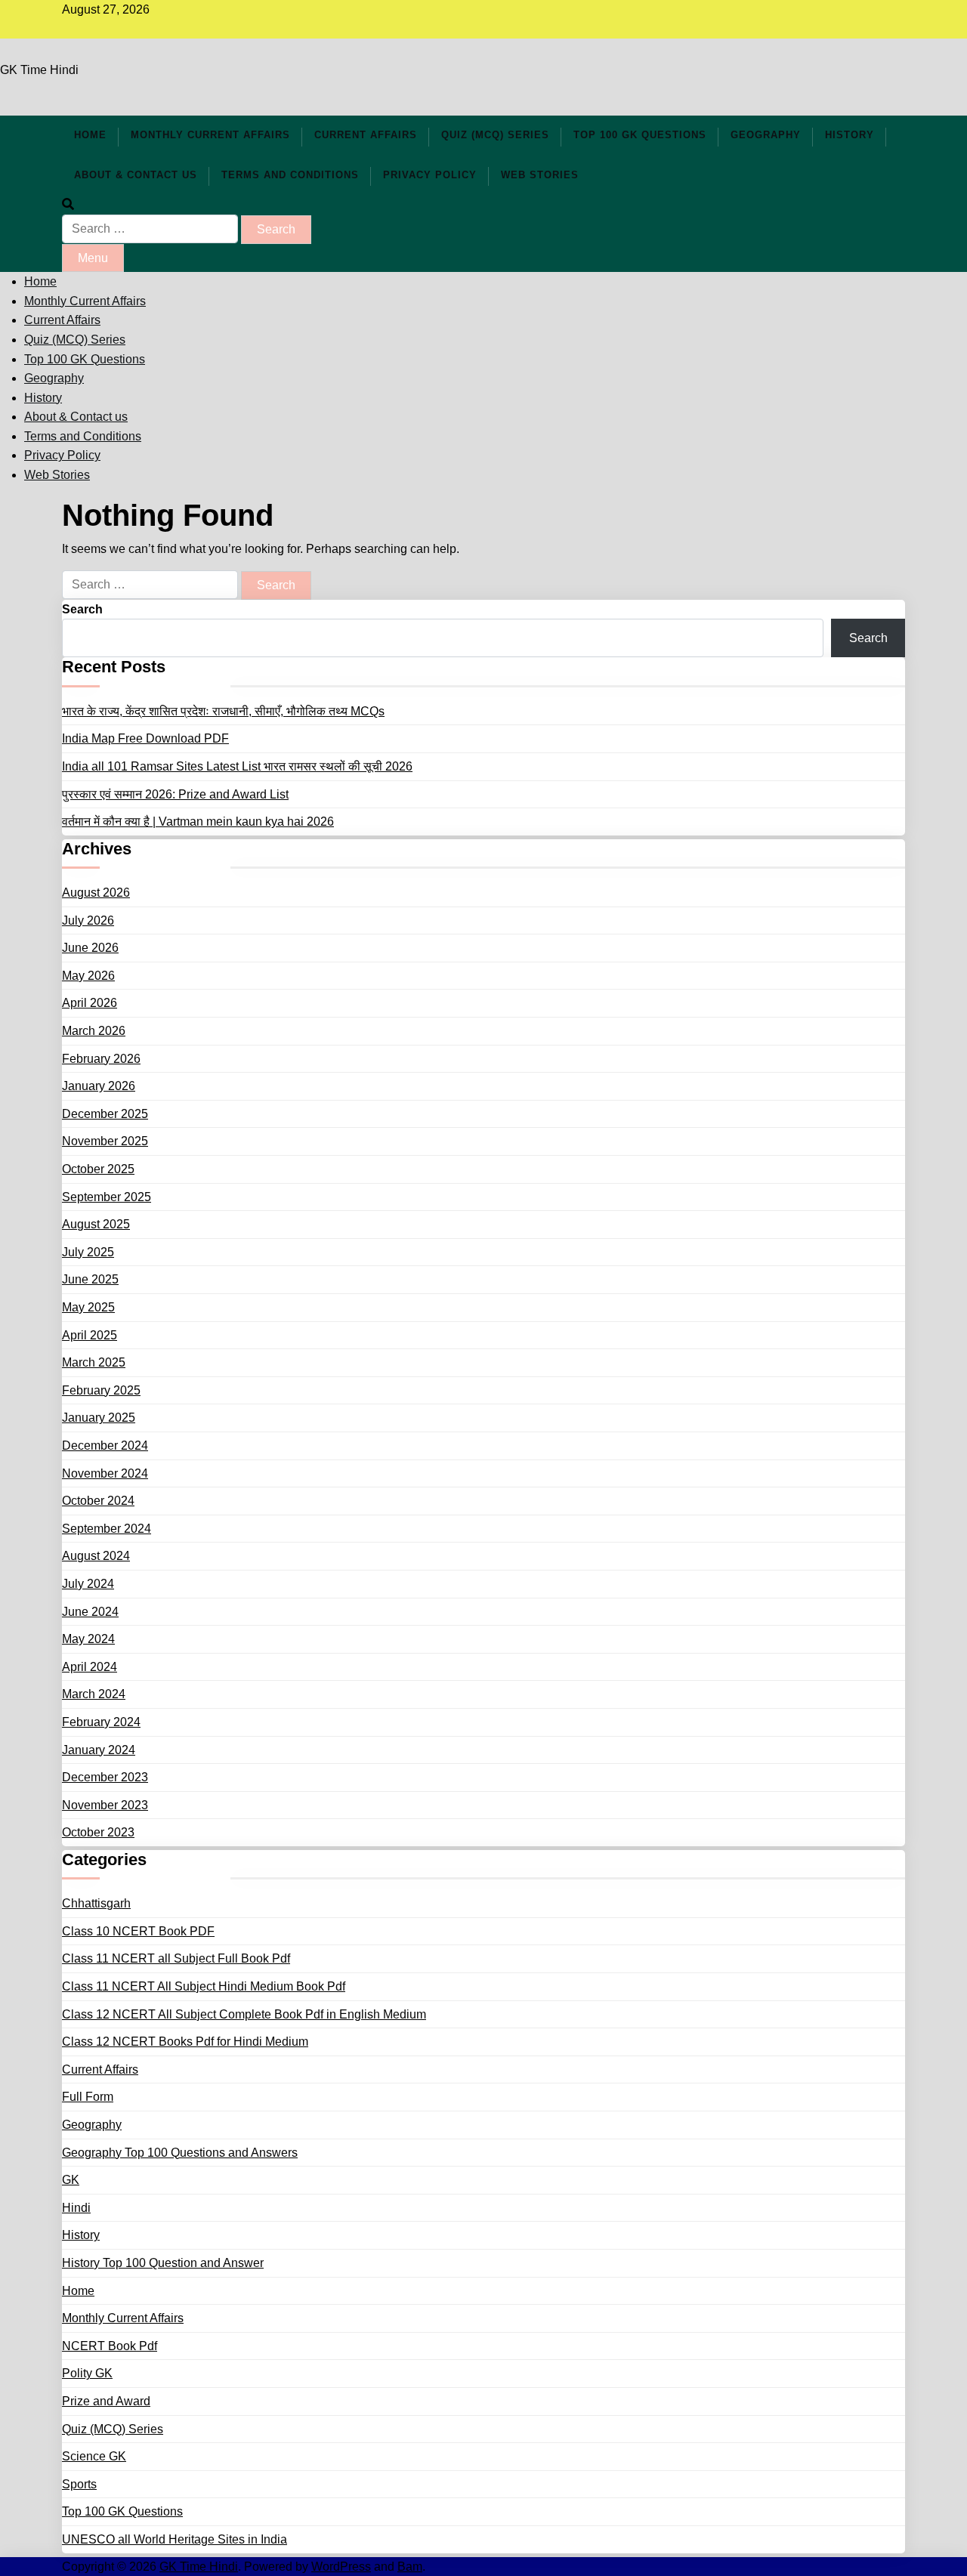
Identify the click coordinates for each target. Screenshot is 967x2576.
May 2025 (88, 1307)
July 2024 (88, 1584)
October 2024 (98, 1501)
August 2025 (96, 1224)
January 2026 (99, 1086)
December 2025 (105, 1114)
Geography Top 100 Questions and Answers (180, 2153)
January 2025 (99, 1418)
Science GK (94, 2456)
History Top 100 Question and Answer (163, 2263)
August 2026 (96, 893)
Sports (79, 2484)
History (850, 135)
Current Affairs (366, 135)
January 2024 (99, 1750)
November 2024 (105, 1473)
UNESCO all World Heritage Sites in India (175, 2539)
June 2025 (90, 1279)
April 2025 (90, 1335)
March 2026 (94, 1031)
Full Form (88, 2097)
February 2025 (101, 1390)
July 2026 (88, 920)
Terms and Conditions (290, 175)
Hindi (76, 2208)
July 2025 (88, 1252)
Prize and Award (106, 2401)
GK (71, 2180)
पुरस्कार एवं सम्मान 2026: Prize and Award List (175, 794)
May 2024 (88, 1639)
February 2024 (101, 1722)
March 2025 (94, 1362)
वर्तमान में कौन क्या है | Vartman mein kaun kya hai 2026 (198, 822)
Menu (93, 258)
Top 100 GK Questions (640, 135)
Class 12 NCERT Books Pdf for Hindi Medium (185, 2042)
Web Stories (540, 175)
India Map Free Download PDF (145, 738)
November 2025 (105, 1141)
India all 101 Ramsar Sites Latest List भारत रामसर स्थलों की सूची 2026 (237, 766)
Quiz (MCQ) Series (495, 135)
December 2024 (105, 1446)
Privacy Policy (430, 175)
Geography (766, 135)
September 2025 (107, 1197)
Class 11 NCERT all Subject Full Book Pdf (176, 1958)
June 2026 (90, 948)
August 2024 (96, 1556)
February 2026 (101, 1059)
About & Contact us (136, 175)
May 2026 (88, 976)
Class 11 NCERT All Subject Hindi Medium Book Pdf (204, 1986)
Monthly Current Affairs (210, 135)
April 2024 (90, 1667)
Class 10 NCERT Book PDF (138, 1931)
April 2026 (90, 1003)
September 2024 (107, 1529)
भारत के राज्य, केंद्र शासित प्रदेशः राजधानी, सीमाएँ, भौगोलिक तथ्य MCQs (223, 711)
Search (82, 609)
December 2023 (105, 1777)
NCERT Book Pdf (110, 2346)
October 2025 (98, 1169)
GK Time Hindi (39, 70)
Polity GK (87, 2373)
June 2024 (90, 1612)
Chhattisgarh (96, 1903)
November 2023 (105, 1805)
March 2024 (94, 1694)
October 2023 (98, 1832)
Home (90, 135)
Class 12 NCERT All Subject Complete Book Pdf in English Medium (244, 2014)
